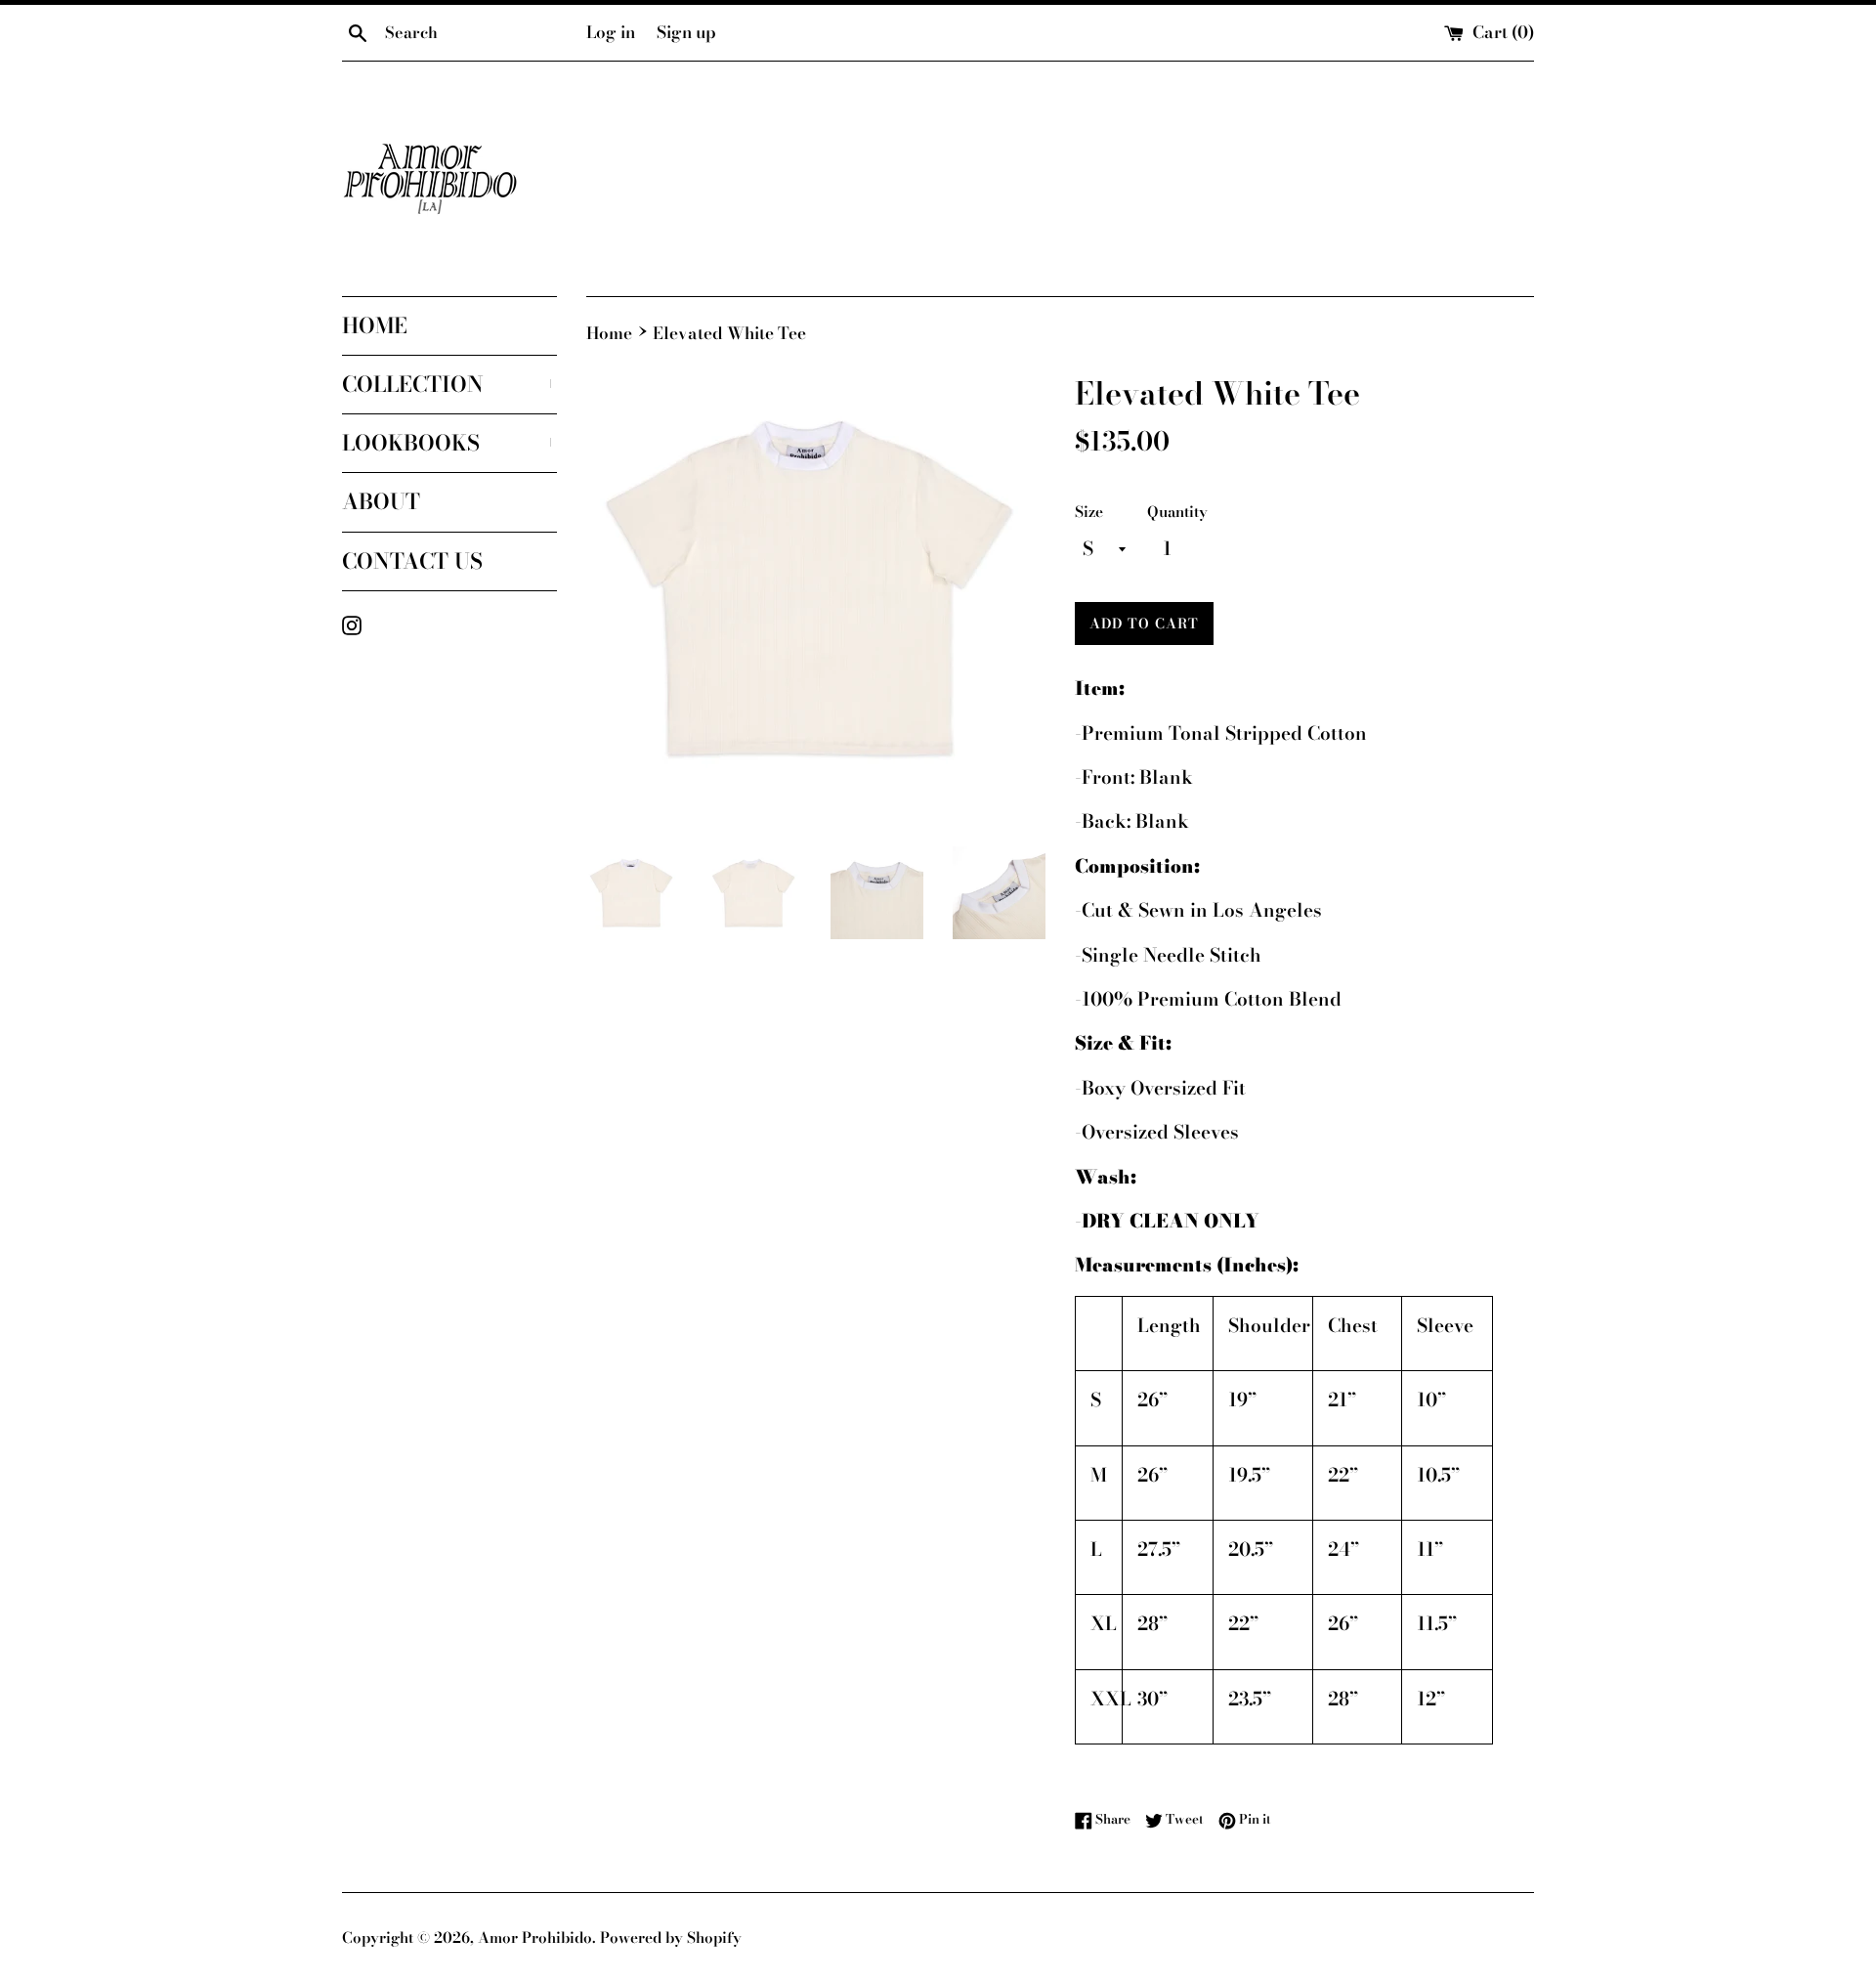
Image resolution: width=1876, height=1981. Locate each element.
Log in (611, 32)
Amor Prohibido (535, 1938)
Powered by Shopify (671, 1938)
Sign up (686, 32)
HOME (375, 325)
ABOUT (381, 501)
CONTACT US (412, 561)
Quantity (1177, 512)
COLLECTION (449, 384)
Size (1089, 512)
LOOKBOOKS (449, 443)
